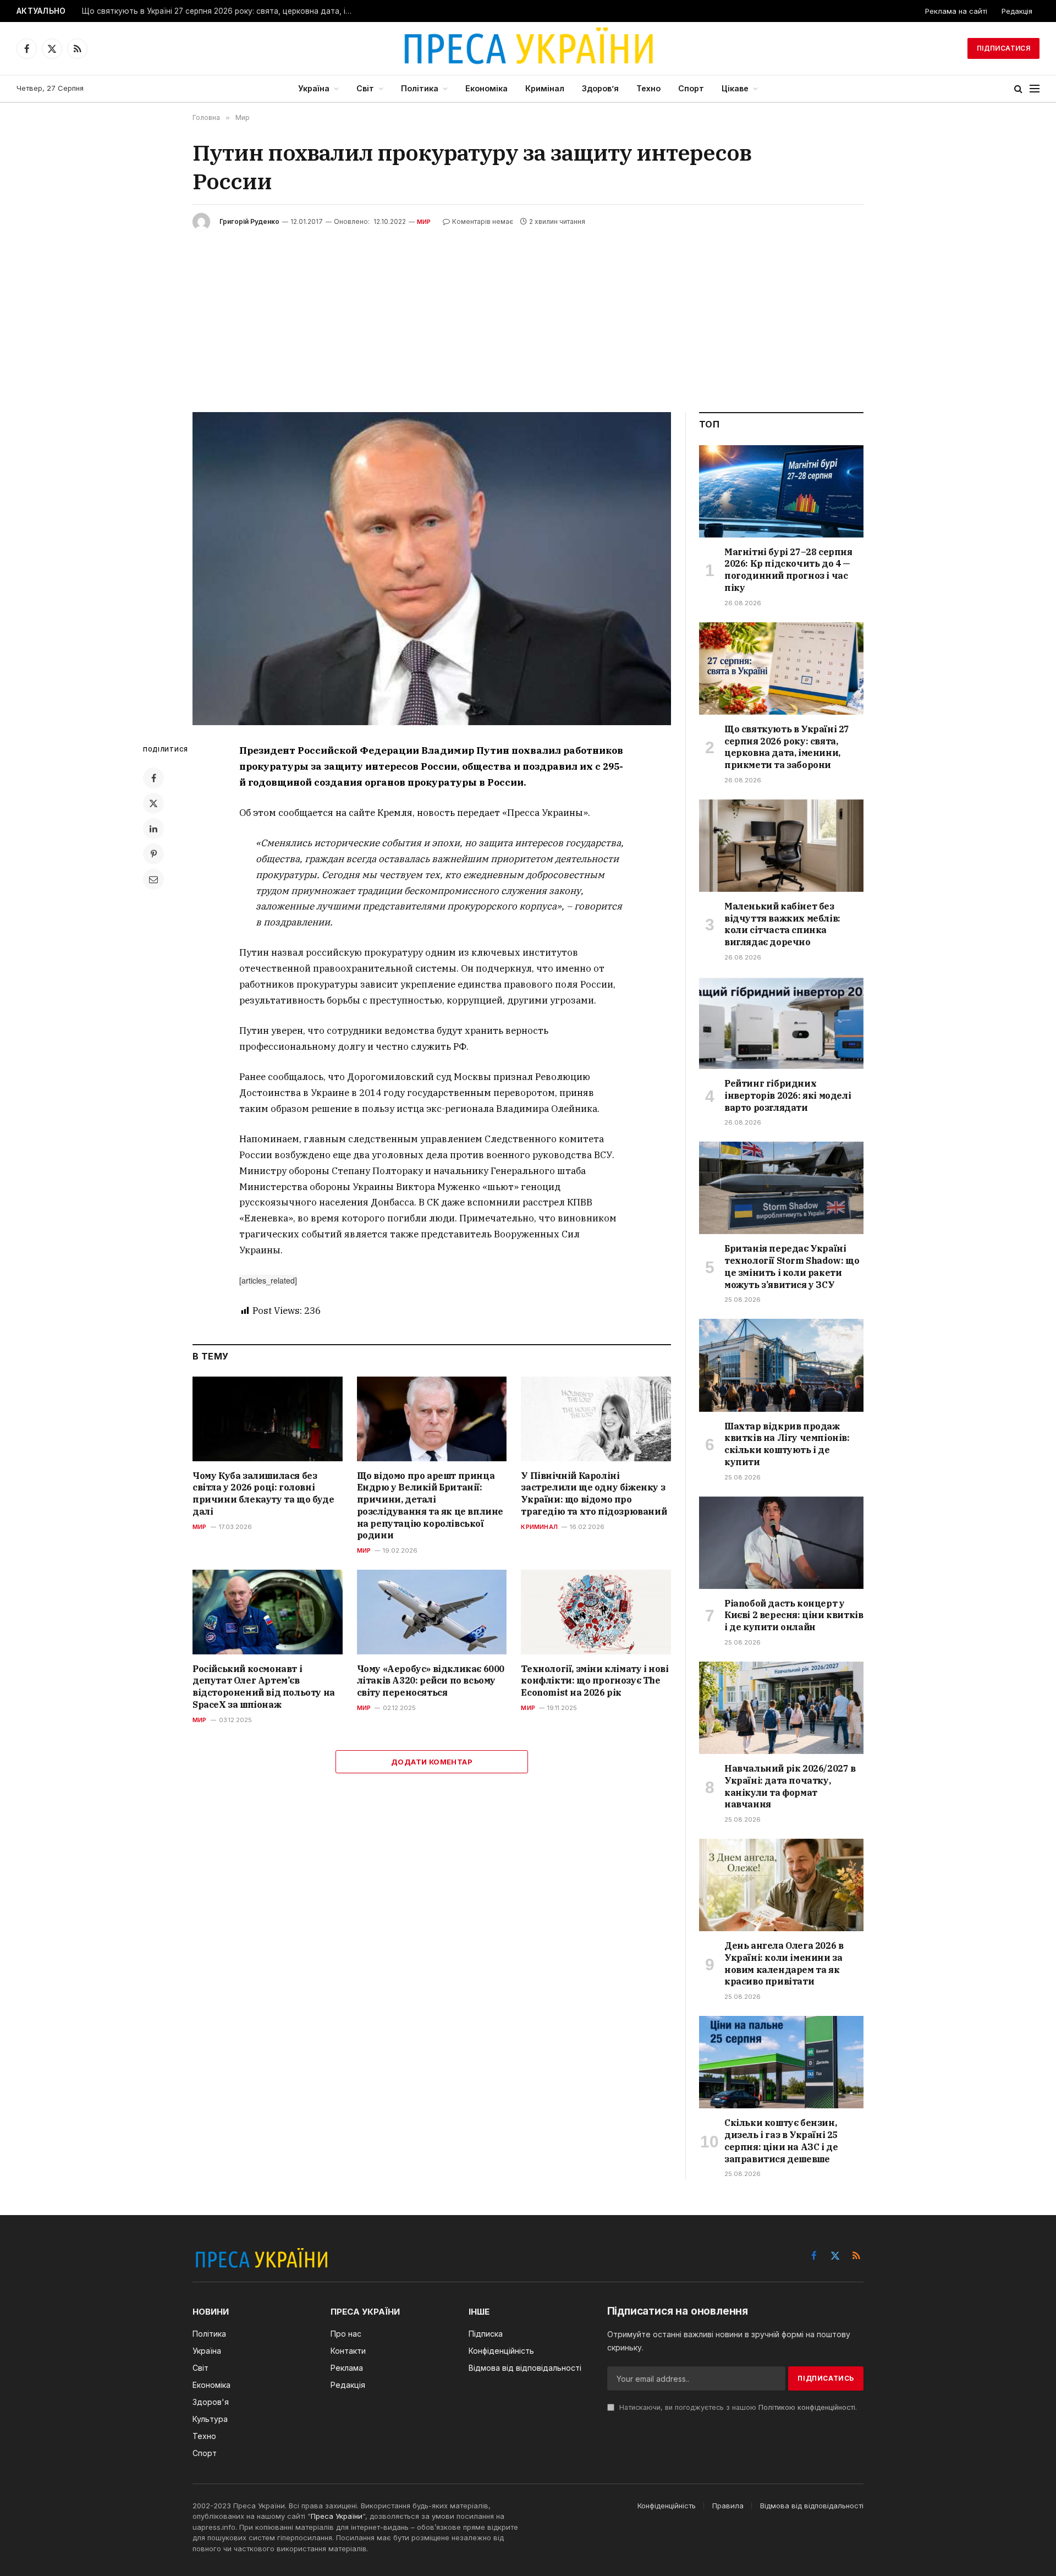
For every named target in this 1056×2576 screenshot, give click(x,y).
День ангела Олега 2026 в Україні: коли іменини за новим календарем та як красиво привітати (784, 1963)
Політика (420, 88)
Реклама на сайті (956, 11)
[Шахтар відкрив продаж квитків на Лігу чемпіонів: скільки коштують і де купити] (781, 1365)
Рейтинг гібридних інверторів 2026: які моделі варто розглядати (788, 1095)
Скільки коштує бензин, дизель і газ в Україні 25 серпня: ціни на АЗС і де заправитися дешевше (781, 2141)
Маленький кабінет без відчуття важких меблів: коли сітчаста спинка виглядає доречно (782, 924)
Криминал (539, 1527)
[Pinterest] (153, 854)
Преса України (337, 2516)
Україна (314, 88)
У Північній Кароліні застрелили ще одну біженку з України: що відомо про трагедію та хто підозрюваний (594, 1493)
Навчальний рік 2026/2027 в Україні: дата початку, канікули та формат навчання (790, 1786)
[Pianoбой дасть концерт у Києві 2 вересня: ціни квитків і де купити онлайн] (781, 1543)
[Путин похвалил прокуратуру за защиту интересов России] (432, 569)
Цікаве (735, 88)
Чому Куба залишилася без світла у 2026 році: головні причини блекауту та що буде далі (263, 1493)
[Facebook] (153, 778)
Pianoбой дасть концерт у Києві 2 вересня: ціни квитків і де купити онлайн (794, 1615)
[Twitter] (153, 803)
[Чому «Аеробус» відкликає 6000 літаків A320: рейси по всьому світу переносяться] (432, 1612)
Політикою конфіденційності (807, 2407)
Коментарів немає (483, 221)
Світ (365, 88)
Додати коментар (432, 1762)
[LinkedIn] (153, 829)
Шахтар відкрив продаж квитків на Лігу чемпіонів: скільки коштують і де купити (787, 1444)
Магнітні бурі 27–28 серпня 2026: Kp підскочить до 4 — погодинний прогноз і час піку (788, 570)
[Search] (1018, 89)
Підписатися (1003, 48)
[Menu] (1035, 89)
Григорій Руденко (249, 221)
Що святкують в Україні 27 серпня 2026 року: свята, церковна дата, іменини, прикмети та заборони (219, 11)
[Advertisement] (528, 313)
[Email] (153, 879)
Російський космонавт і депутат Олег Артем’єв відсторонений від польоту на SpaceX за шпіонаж (264, 1687)
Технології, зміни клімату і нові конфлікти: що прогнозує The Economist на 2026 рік (595, 1681)
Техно (648, 88)
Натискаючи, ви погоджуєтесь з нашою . (737, 2407)
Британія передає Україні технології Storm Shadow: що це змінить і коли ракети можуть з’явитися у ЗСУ (792, 1266)
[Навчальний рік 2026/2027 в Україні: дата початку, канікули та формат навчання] (781, 1708)
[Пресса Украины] (528, 48)
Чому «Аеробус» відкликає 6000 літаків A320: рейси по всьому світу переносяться (431, 1681)
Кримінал (545, 88)
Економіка (486, 88)
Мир (424, 222)
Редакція (1017, 11)
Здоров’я (600, 88)
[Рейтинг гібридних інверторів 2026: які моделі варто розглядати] (781, 1023)
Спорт (691, 88)
